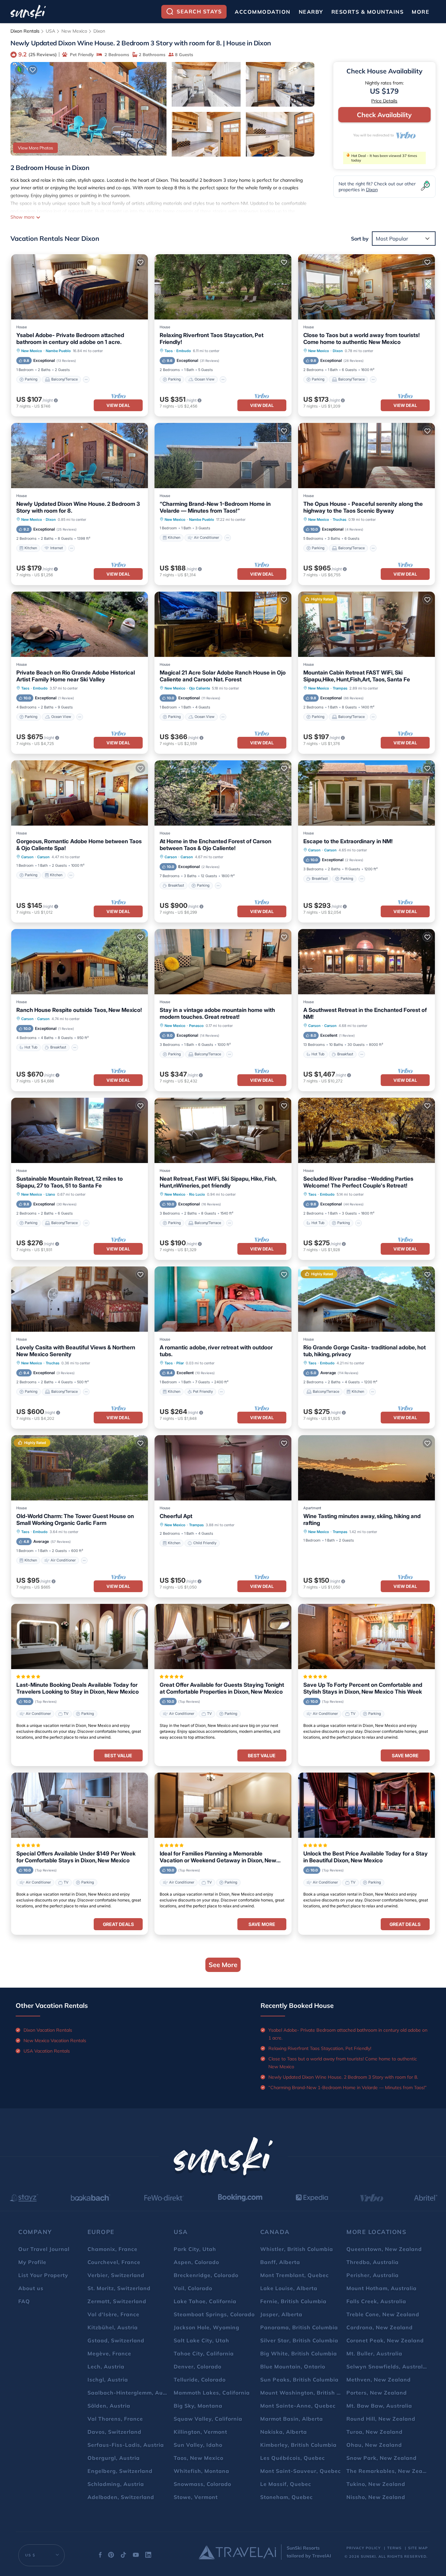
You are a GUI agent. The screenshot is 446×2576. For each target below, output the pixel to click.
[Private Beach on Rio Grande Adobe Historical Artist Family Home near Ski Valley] (80, 624)
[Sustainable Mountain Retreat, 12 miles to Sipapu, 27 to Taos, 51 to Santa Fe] (80, 1130)
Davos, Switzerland (114, 2432)
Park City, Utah (195, 2249)
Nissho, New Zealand (376, 2497)
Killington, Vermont (200, 2432)
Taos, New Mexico (199, 2458)
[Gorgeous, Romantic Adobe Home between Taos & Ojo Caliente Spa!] (80, 793)
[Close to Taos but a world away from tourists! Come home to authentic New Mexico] (366, 287)
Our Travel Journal (44, 2249)
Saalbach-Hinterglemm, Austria (132, 2393)
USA (50, 31)
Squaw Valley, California (208, 2419)
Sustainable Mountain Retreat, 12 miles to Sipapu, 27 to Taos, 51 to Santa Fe (70, 1182)
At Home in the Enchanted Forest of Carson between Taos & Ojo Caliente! (215, 845)
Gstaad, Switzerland (116, 2340)
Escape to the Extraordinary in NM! (348, 841)
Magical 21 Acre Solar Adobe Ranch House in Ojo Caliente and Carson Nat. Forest (223, 676)
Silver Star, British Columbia (299, 2340)
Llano (50, 1194)
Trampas (340, 688)
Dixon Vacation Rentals (48, 2030)
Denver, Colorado (198, 2367)
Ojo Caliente (199, 688)
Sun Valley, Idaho (198, 2445)
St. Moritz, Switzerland (119, 2288)
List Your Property (43, 2275)
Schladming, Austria (116, 2484)
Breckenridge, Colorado (206, 2275)
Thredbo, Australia (373, 2262)
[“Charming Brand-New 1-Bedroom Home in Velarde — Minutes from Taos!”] (223, 456)
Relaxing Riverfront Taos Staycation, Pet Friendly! (212, 339)
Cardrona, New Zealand (380, 2327)
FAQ (24, 2301)
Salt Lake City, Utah (201, 2340)
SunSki (368, 2556)
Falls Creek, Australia (376, 2301)
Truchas (340, 520)
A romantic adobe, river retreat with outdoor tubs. (216, 1351)
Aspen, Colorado (196, 2262)
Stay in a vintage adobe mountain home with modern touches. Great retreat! (217, 1013)
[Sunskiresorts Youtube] (136, 2556)
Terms (394, 2548)
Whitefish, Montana (201, 2471)
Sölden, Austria (109, 2406)
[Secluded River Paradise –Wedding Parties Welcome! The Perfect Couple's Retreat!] (366, 1130)
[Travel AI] (237, 2552)
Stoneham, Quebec (287, 2497)
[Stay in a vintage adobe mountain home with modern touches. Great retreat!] (223, 962)
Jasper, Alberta (281, 2314)
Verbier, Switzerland (116, 2275)
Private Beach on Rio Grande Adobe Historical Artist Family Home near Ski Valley (76, 676)
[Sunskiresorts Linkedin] (148, 2556)
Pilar (180, 1363)
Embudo (184, 351)
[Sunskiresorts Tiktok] (123, 2556)
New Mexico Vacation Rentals (55, 2041)
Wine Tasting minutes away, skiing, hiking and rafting (362, 1520)
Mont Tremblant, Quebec (295, 2275)
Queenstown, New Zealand (384, 2249)
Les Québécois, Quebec (293, 2458)
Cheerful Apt (176, 1516)
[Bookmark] (33, 70)
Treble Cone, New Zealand (383, 2314)
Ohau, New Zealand (374, 2445)
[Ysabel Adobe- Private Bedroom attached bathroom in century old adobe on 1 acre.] (80, 287)
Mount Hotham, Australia (382, 2288)
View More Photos (35, 148)
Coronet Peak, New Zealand (385, 2340)
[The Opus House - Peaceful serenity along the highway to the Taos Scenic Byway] (366, 456)
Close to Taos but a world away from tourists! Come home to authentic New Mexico (362, 339)
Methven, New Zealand (379, 2380)
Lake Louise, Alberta (289, 2288)
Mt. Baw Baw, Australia (379, 2406)
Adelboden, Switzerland (121, 2497)
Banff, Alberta (280, 2262)
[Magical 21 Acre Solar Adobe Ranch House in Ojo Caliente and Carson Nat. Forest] (223, 624)
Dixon (99, 31)
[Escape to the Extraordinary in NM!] (366, 793)
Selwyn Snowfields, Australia (387, 2367)
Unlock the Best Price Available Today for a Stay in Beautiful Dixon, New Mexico (366, 1857)
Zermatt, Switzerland (117, 2301)
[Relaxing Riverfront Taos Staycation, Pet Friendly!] (223, 287)
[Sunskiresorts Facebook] (100, 2556)
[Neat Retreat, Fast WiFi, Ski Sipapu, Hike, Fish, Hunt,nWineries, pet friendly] (223, 1130)
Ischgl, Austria (108, 2380)
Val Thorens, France (115, 2419)
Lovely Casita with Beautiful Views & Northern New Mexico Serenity (76, 1351)
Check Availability (384, 115)
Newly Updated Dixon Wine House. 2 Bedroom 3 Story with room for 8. (78, 507)
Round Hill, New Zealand (381, 2419)
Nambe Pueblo (58, 351)
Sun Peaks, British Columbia (299, 2380)
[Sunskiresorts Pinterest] (111, 2556)
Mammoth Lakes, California (212, 2393)
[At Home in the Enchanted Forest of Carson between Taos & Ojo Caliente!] (223, 793)
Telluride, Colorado (200, 2380)
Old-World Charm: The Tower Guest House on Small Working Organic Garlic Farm (75, 1520)
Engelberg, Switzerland (120, 2471)
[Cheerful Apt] (223, 1468)
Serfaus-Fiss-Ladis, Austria (126, 2445)
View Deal (118, 405)
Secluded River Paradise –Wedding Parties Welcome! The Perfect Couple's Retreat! (358, 1182)
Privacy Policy (364, 2548)
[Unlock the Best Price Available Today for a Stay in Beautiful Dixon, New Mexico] (366, 1805)
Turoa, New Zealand (374, 2432)
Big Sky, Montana (198, 2406)
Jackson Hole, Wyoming (207, 2327)
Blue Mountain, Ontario (293, 2367)
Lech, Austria (106, 2367)
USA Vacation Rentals (47, 2051)
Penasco (196, 1026)
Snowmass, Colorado (202, 2484)
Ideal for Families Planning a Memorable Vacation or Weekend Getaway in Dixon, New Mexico (218, 1857)
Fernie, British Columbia (293, 2301)
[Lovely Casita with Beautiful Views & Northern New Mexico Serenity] (80, 1299)
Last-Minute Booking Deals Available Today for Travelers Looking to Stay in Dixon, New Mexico (78, 1688)
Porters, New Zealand (377, 2393)
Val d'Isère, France (113, 2314)
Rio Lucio (197, 1194)
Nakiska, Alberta (284, 2432)
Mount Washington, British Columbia (311, 2393)
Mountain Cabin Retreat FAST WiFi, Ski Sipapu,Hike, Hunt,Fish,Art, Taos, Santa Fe (357, 676)
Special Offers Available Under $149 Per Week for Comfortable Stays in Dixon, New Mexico (76, 1857)
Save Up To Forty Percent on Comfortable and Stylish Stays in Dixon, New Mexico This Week (363, 1688)
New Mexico (74, 31)
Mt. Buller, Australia (374, 2353)
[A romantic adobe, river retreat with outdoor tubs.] (223, 1299)
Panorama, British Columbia (299, 2327)
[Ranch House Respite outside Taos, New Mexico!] (80, 962)
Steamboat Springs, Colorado (214, 2314)
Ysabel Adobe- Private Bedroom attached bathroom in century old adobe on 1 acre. (70, 339)
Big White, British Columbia (299, 2353)
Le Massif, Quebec (286, 2484)
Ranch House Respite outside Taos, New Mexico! (79, 1010)
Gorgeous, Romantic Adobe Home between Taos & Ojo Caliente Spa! (79, 845)
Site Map (418, 2548)
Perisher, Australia (373, 2275)
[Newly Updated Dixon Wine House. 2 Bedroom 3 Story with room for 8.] (80, 456)
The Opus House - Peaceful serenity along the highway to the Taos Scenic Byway (363, 507)
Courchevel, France (114, 2262)
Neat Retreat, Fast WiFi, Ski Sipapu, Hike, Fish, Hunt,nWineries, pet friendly (218, 1182)
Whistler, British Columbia (297, 2249)
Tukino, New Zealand (376, 2484)
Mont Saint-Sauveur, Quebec (301, 2471)
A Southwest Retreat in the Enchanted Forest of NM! (365, 1013)
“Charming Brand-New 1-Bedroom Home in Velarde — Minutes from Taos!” (215, 507)
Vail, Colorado (193, 2288)
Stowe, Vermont (196, 2497)
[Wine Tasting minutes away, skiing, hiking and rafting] (366, 1468)
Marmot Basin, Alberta (292, 2419)
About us (31, 2288)
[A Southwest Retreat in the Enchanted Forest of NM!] (366, 962)
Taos (169, 351)
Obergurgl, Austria (114, 2458)
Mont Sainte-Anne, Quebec (298, 2406)
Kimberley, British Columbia (298, 2445)
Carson (27, 857)
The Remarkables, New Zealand (391, 2471)
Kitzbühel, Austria (113, 2327)
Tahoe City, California (204, 2353)
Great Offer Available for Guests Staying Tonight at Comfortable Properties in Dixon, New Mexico (222, 1688)
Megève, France (109, 2353)
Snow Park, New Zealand (382, 2458)
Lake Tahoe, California (205, 2301)
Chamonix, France (112, 2249)
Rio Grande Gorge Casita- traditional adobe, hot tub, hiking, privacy (365, 1351)
